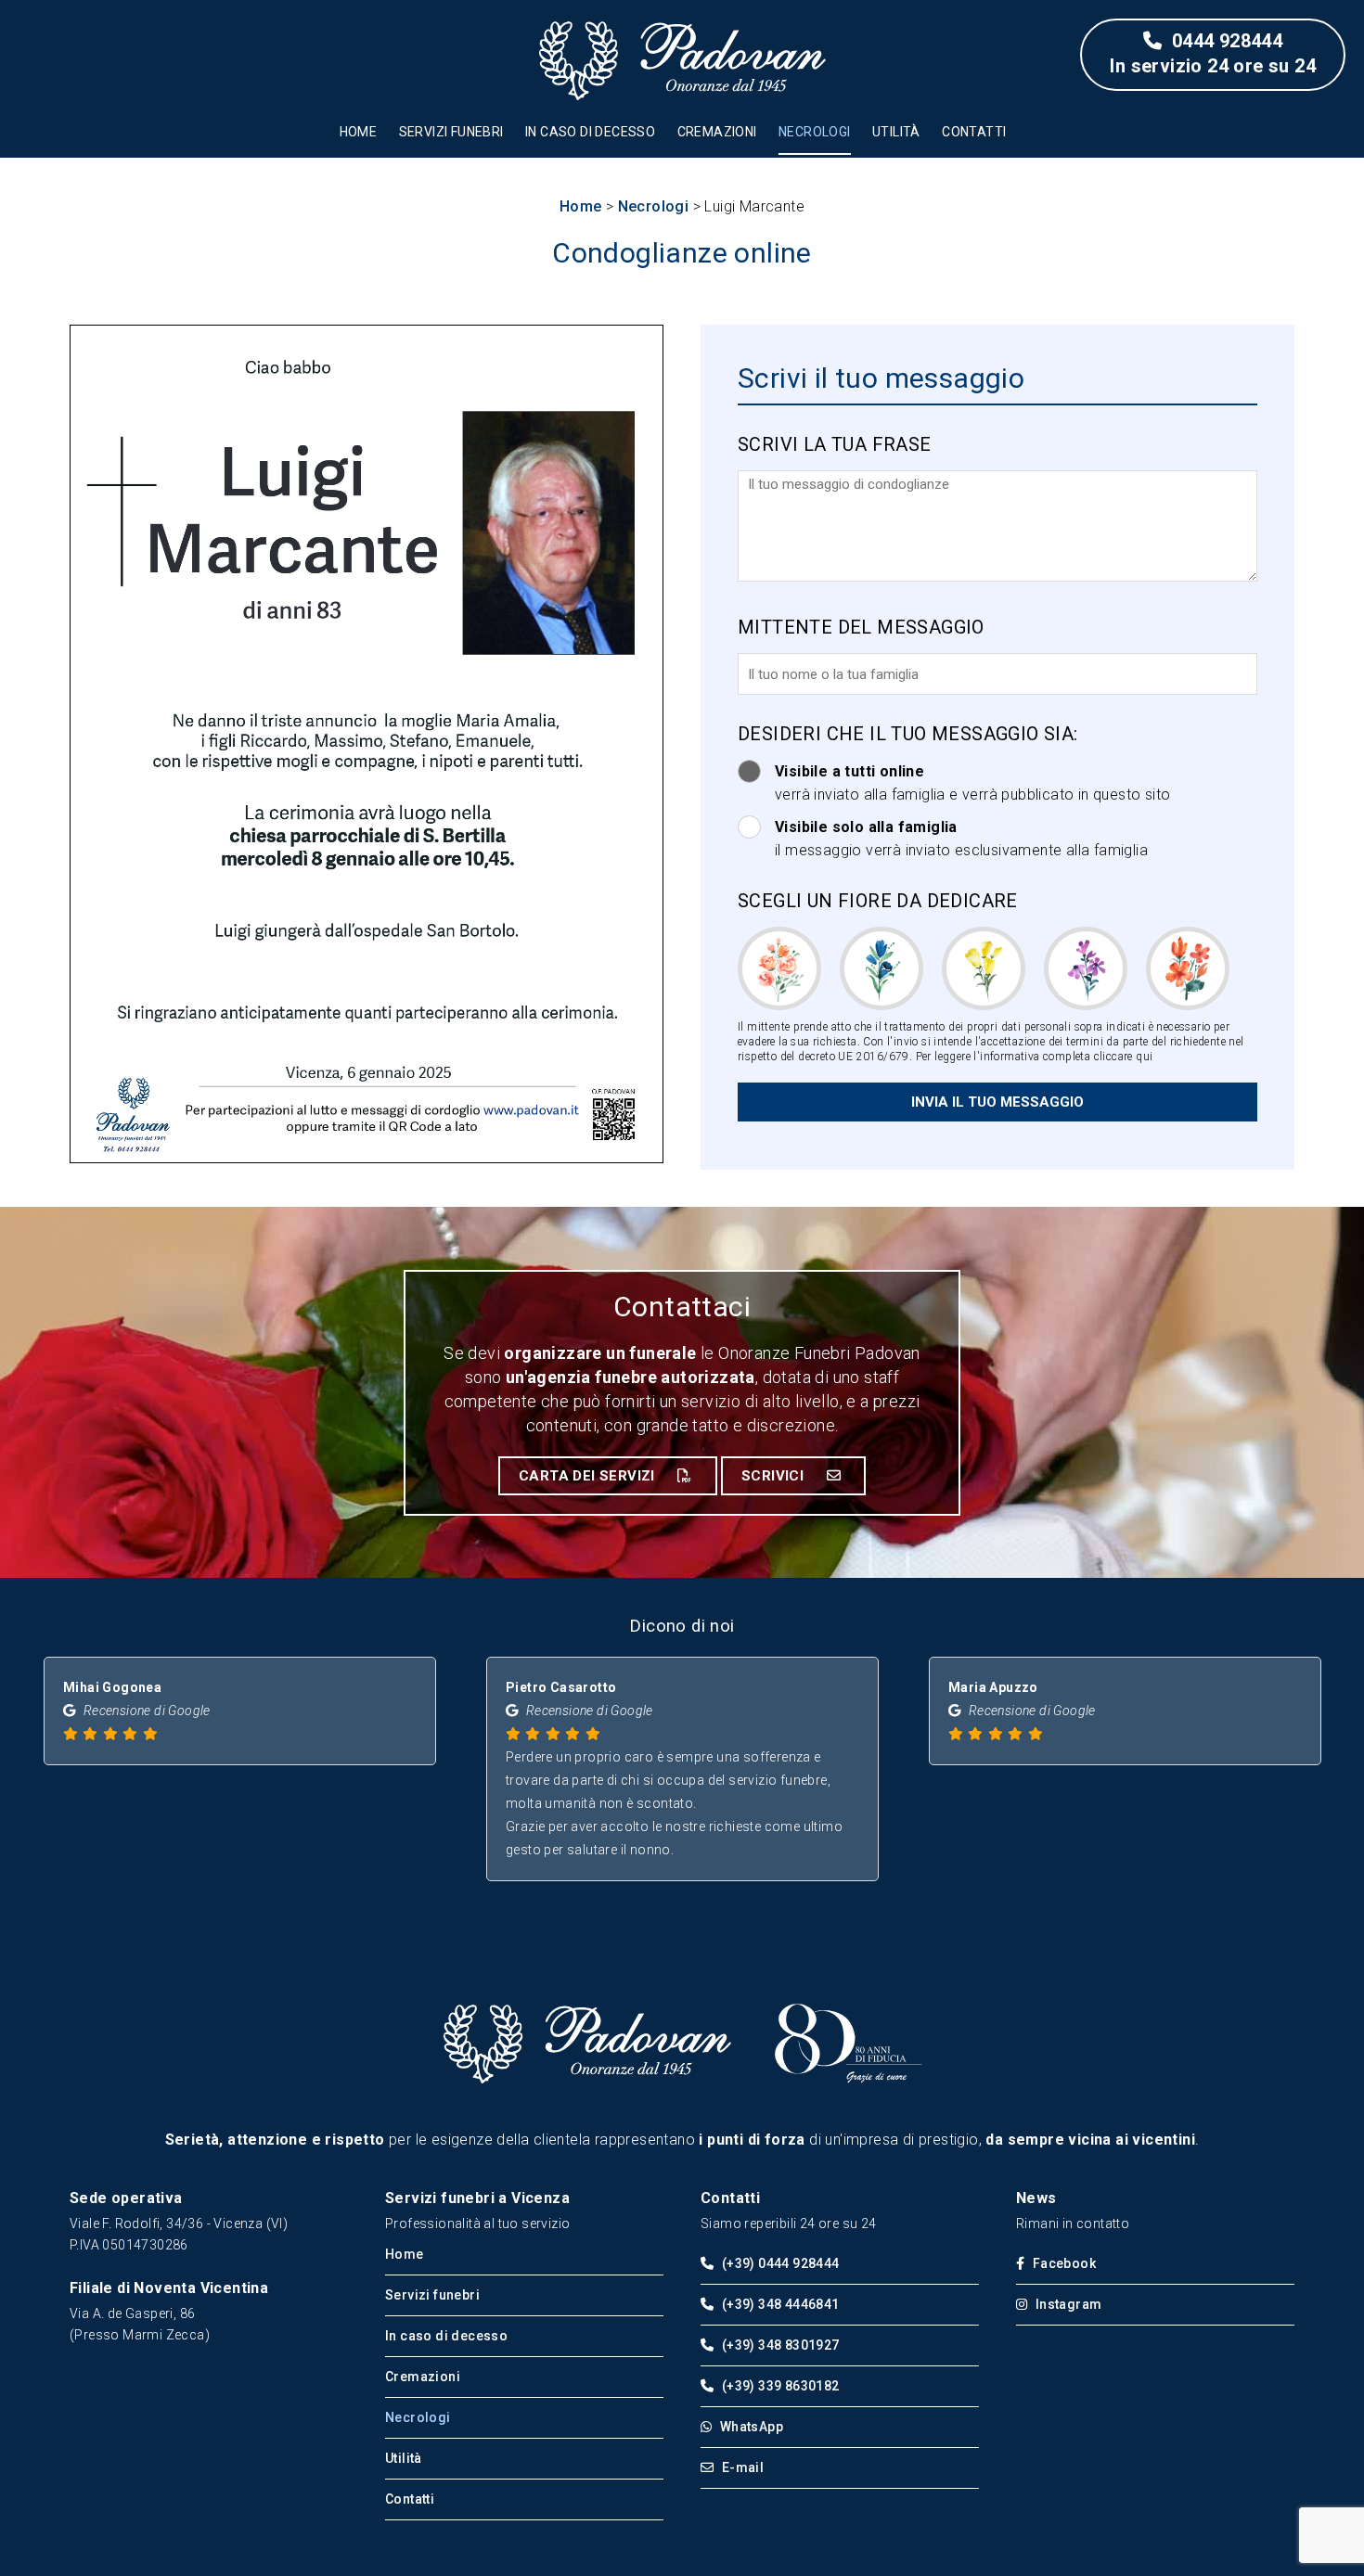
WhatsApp (750, 2427)
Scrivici (775, 1476)
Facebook (1062, 2263)
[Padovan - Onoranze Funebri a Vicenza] (682, 60)
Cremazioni (717, 132)
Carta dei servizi (589, 1476)
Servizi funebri (451, 132)
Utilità (896, 132)
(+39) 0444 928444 (779, 2263)
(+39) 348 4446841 (779, 2304)
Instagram (1067, 2304)
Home (359, 132)
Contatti (974, 132)
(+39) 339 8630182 (779, 2386)
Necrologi (815, 132)
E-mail (741, 2467)
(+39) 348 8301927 (779, 2345)
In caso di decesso (590, 132)
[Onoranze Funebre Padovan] (587, 2081)
